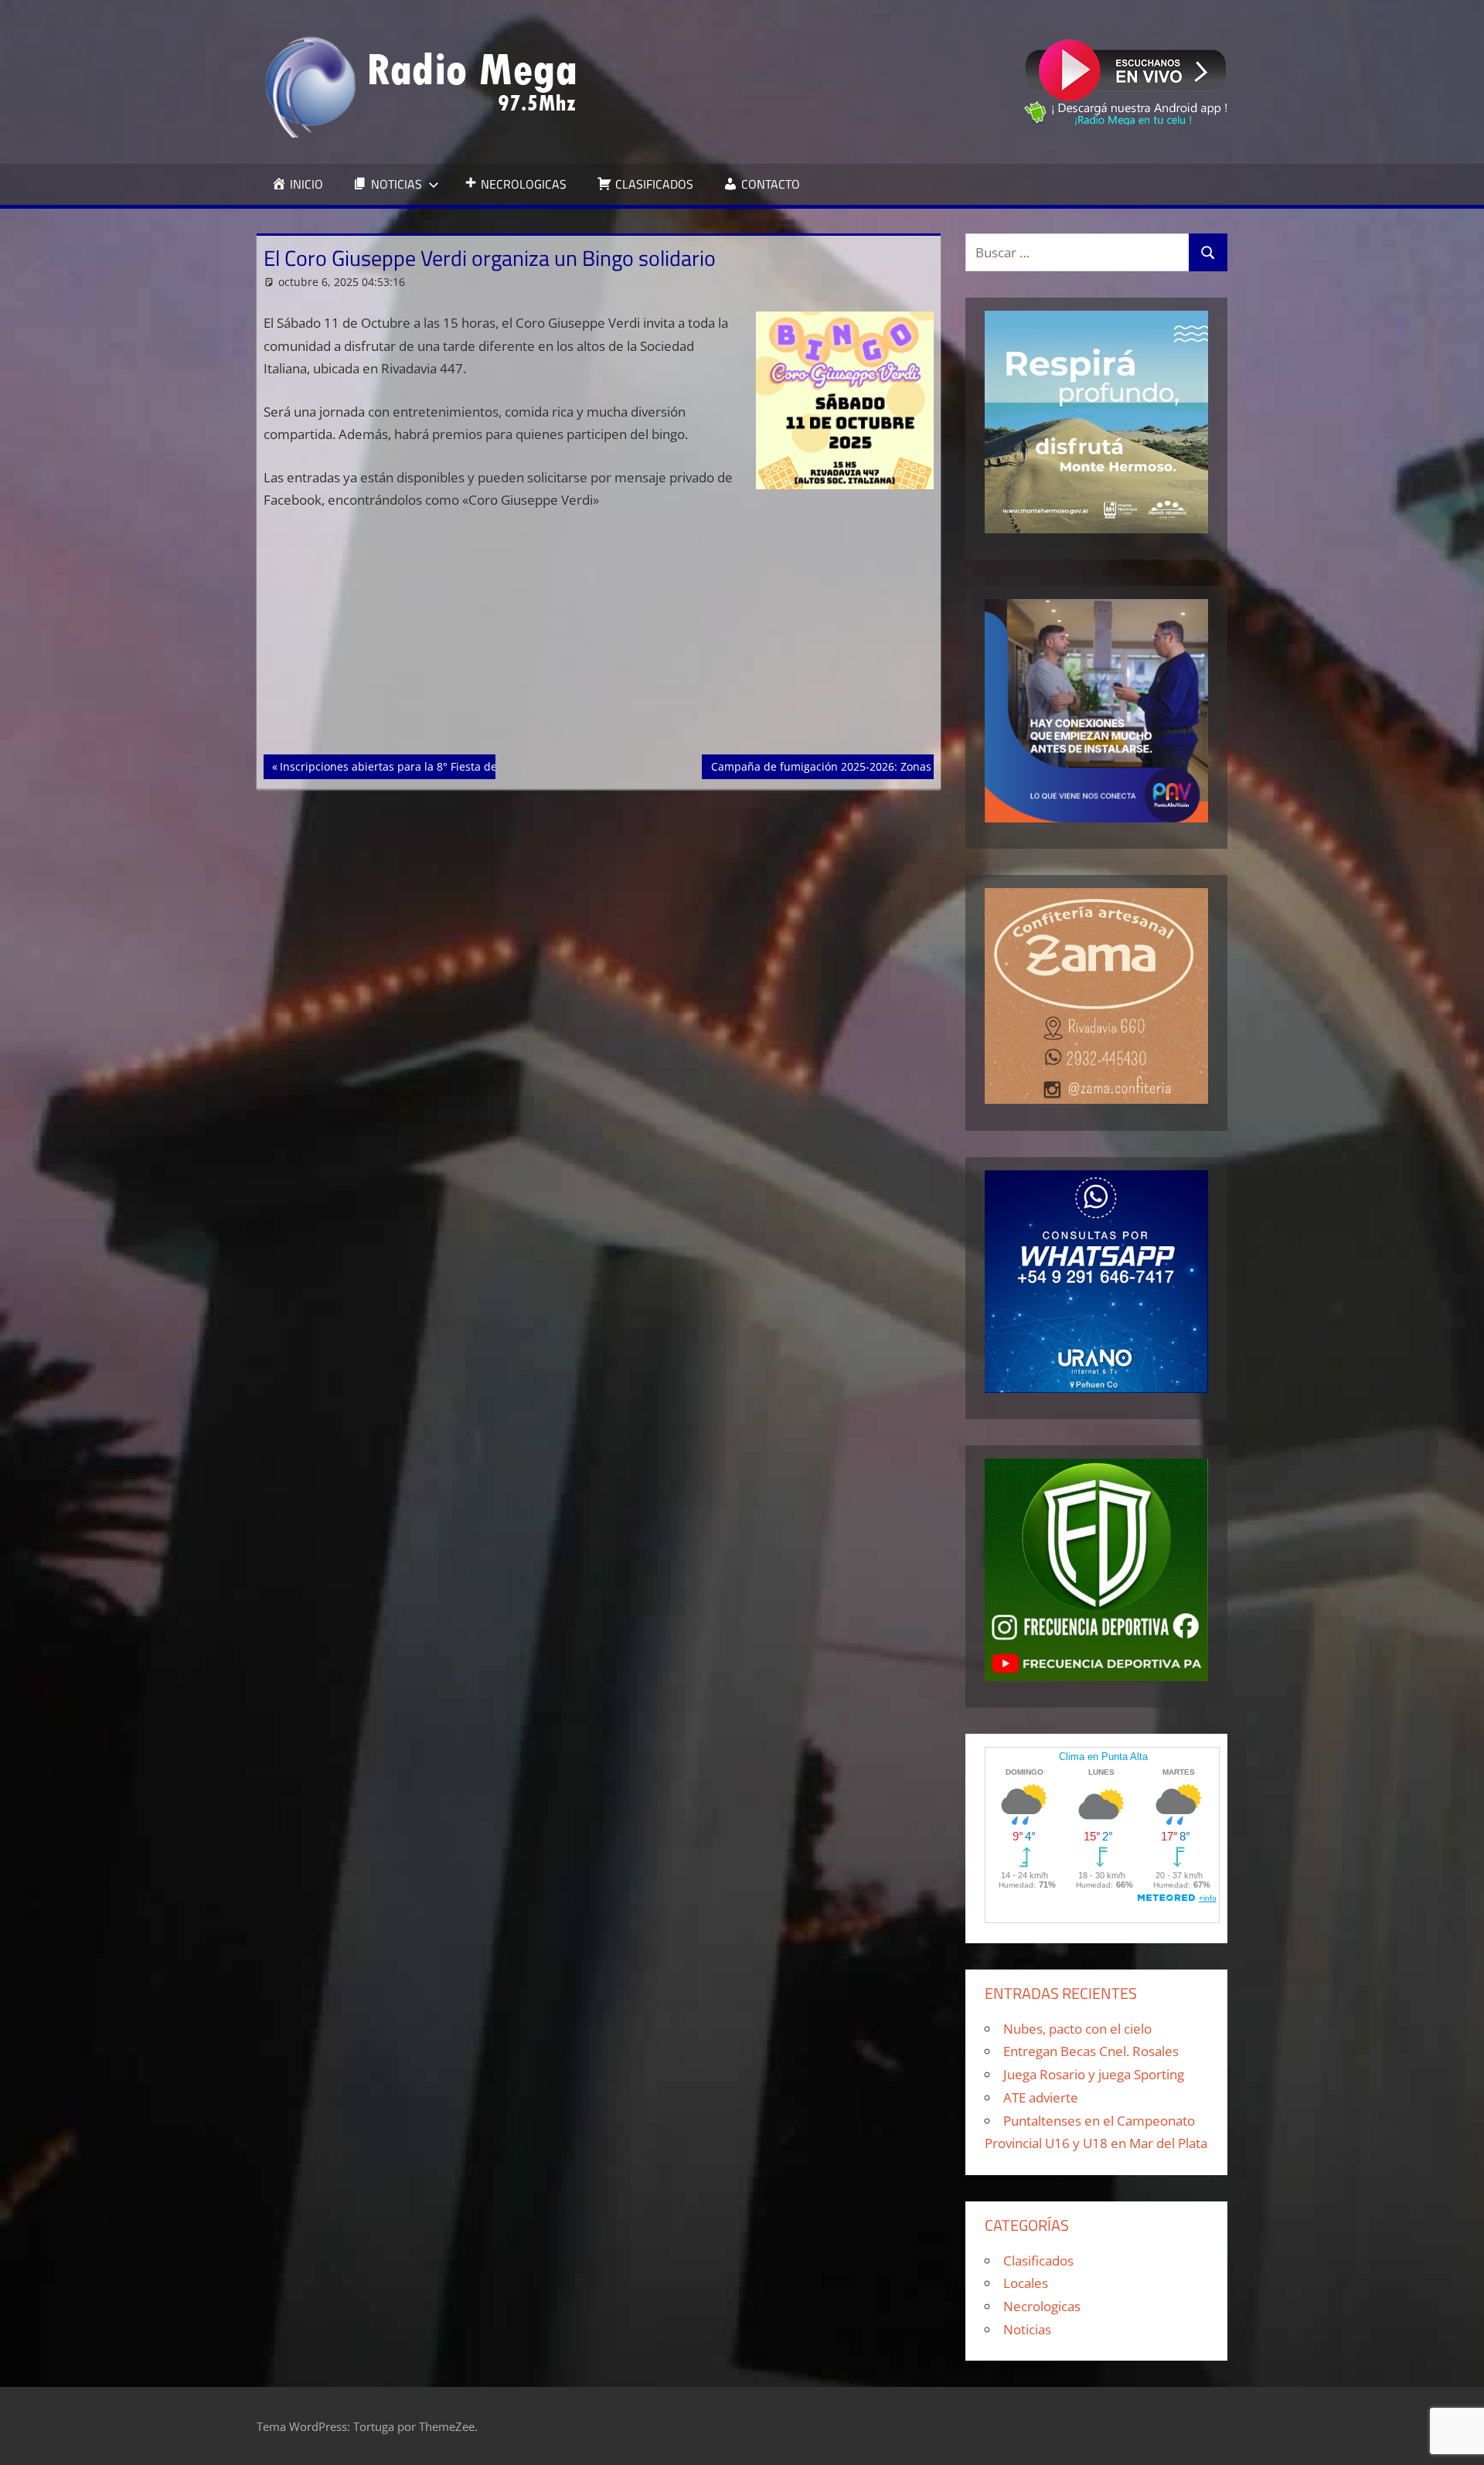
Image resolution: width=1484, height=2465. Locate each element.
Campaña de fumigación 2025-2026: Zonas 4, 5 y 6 (841, 766)
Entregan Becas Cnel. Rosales (1091, 2051)
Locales (1026, 2283)
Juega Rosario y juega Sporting (1094, 2074)
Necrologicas (1042, 2306)
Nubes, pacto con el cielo (1077, 2029)
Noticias (1027, 2329)
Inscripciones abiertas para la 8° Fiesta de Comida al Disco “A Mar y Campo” (476, 766)
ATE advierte (1041, 2097)
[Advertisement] (599, 640)
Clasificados (1038, 2261)
